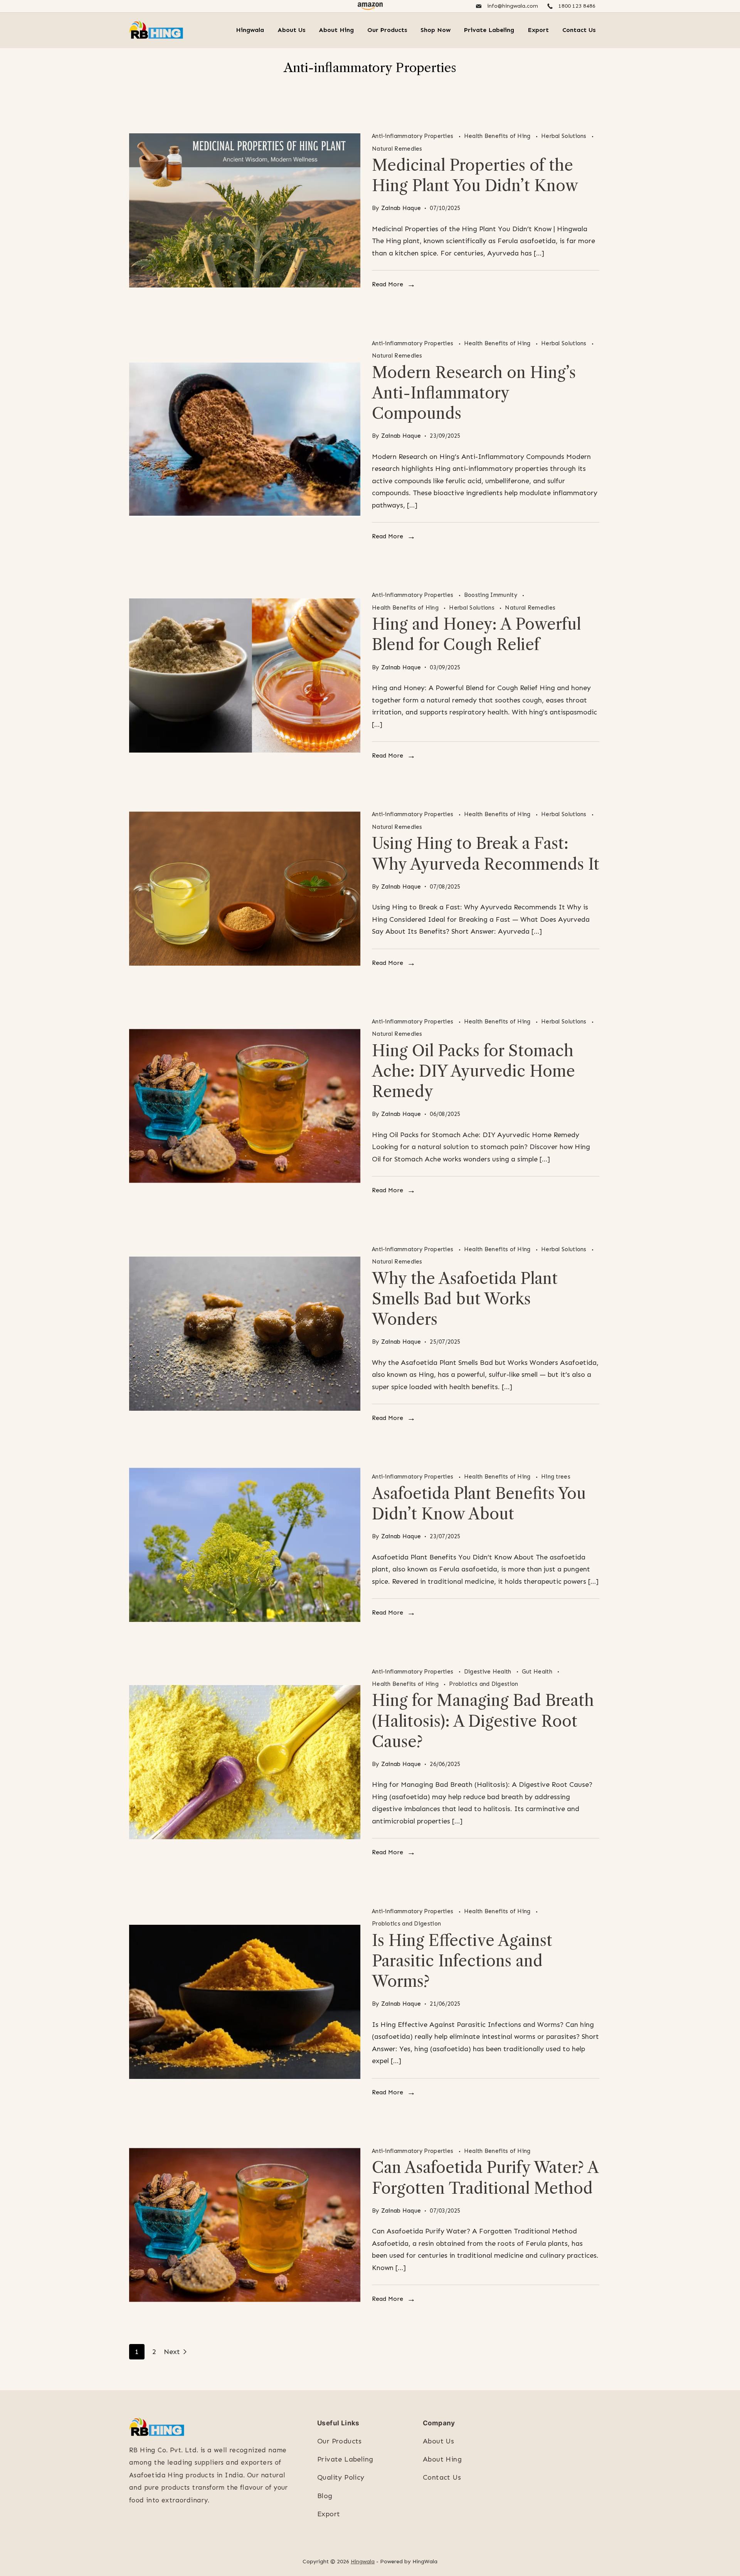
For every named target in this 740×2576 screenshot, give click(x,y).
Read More (388, 284)
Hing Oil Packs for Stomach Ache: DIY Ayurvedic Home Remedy (473, 1071)
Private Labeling (489, 30)
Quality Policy (341, 2477)
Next (172, 2352)
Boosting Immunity (491, 595)
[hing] (245, 210)
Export (538, 30)
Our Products (387, 30)
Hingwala (250, 30)
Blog (325, 2496)
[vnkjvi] (245, 889)
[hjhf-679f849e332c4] (245, 2002)
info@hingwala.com (513, 6)
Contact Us (579, 30)
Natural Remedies (397, 149)
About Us (291, 30)
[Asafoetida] (245, 440)
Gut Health (538, 1672)
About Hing (336, 30)
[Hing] (245, 1334)
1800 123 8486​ (577, 6)
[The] (245, 1762)
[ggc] (245, 1545)
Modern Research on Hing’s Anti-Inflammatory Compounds (474, 393)
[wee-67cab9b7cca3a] (245, 1106)
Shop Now (436, 30)
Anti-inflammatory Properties (414, 136)
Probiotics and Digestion (484, 1684)
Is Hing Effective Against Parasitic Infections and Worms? (462, 1961)
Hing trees (556, 1477)
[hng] (245, 675)
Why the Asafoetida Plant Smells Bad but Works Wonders (465, 1299)
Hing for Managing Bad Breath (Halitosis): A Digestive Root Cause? (483, 1721)
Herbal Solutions (565, 136)
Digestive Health (489, 1672)
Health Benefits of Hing (498, 136)
